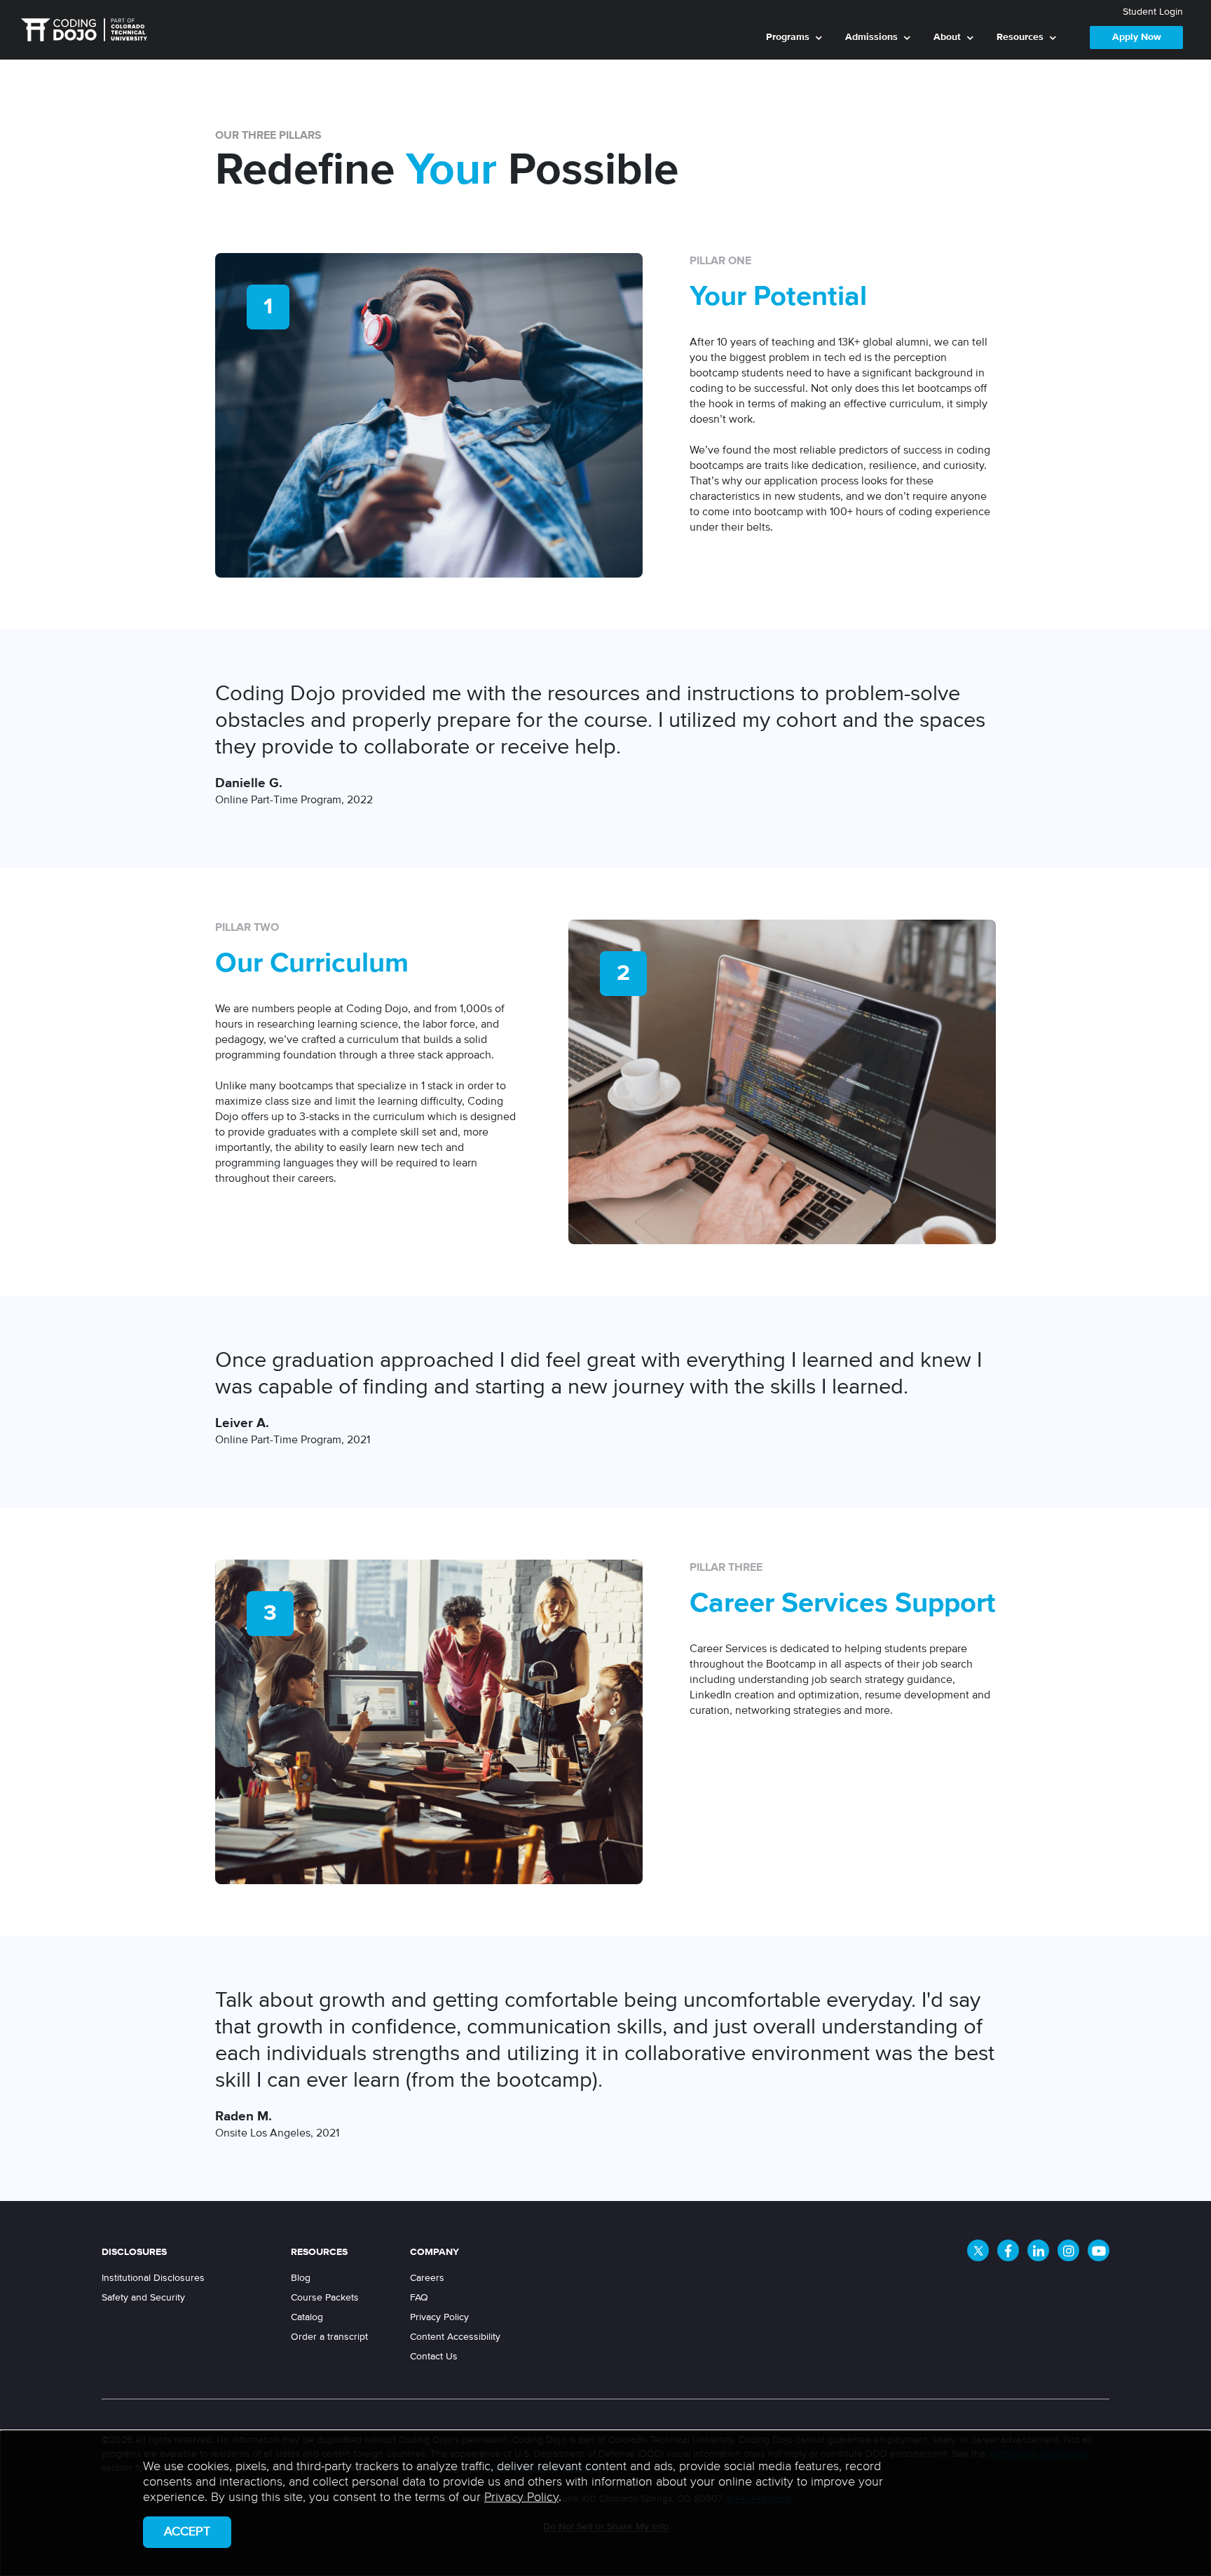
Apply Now (1137, 37)
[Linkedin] (1038, 2250)
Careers (427, 2278)
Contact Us (434, 2357)
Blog (301, 2278)
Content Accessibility (455, 2337)
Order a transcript (329, 2337)
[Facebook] (1008, 2250)
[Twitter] (978, 2250)
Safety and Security (143, 2298)
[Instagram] (1068, 2250)
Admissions (871, 37)
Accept (187, 2532)
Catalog (307, 2317)
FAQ (419, 2298)
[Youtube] (1099, 2250)
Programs (788, 37)
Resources (1020, 37)
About (947, 37)
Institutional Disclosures (153, 2278)
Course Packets (325, 2298)
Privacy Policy (439, 2317)
